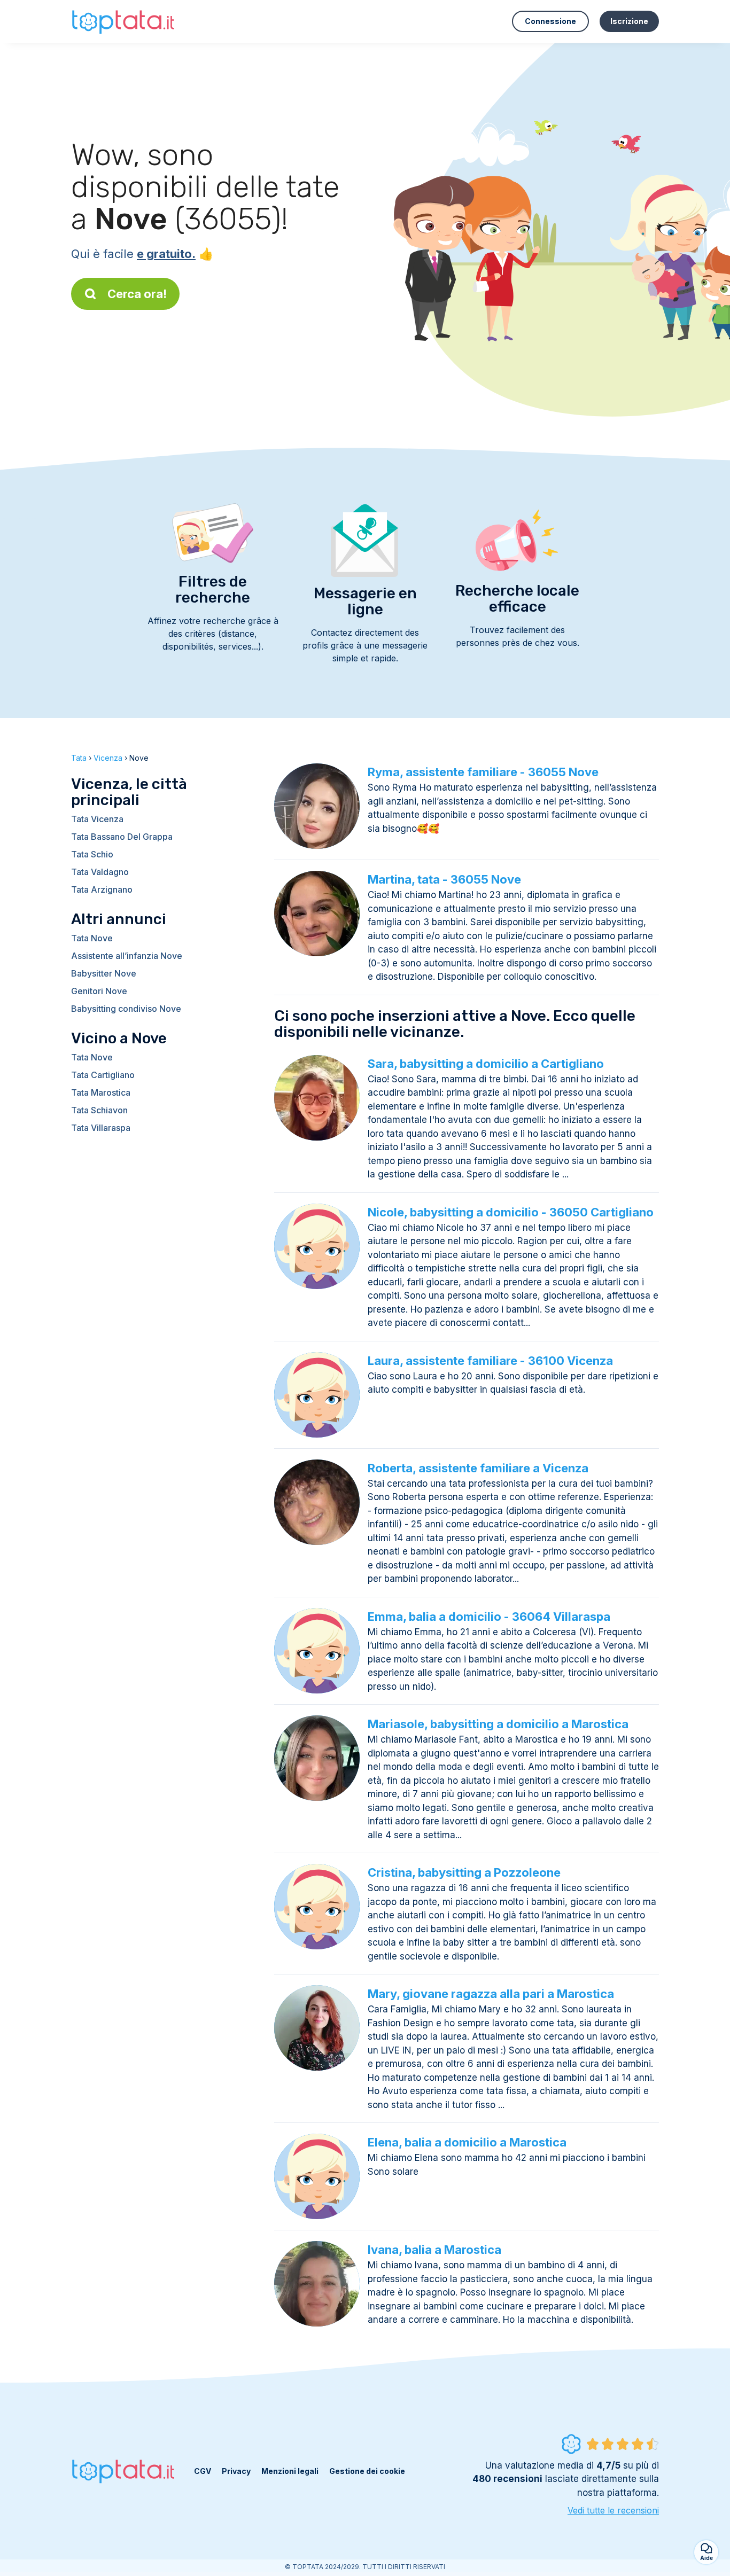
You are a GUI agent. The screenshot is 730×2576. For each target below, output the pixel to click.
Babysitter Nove (104, 973)
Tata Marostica (101, 1092)
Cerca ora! (137, 294)
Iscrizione (629, 21)
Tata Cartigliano (103, 1075)
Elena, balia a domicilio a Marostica (467, 2142)
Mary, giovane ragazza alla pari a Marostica (491, 1994)
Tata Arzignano (102, 889)
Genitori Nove (99, 991)
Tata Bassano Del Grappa (122, 837)
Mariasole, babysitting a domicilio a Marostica (498, 1724)
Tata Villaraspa (101, 1128)
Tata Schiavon (99, 1110)
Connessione (550, 21)
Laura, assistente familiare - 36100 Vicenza (490, 1361)
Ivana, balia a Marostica (434, 2250)
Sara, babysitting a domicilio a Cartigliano (486, 1064)
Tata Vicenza (97, 819)
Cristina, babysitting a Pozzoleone (464, 1872)
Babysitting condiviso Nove (126, 1009)
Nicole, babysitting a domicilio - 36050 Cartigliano (511, 1212)
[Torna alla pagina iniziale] (125, 21)
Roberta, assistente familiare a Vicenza (478, 1468)
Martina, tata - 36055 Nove (444, 879)
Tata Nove (92, 938)
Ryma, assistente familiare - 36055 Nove (483, 772)
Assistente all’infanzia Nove (127, 956)
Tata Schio (92, 854)
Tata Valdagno (100, 872)
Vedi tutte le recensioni (613, 2510)
